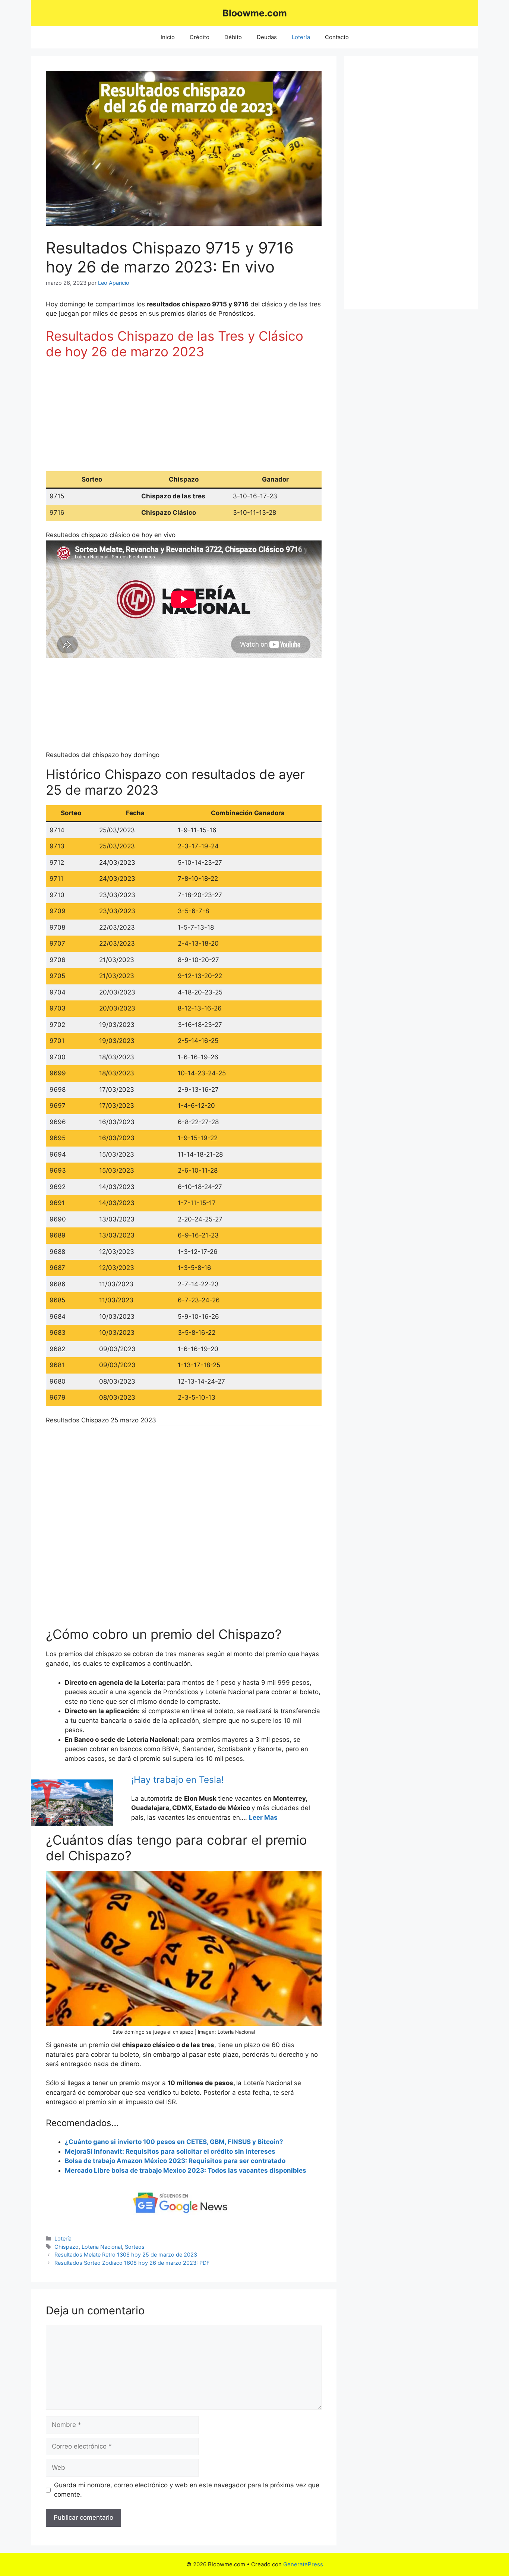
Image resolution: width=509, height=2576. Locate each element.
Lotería (301, 37)
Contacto (337, 37)
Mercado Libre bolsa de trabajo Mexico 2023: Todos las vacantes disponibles (186, 2170)
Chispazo (67, 2247)
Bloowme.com (255, 13)
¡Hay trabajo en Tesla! (178, 1780)
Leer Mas (263, 1817)
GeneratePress (303, 2564)
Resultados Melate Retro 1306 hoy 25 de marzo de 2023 (126, 2255)
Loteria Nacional (102, 2247)
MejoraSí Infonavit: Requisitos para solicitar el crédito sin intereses (170, 2151)
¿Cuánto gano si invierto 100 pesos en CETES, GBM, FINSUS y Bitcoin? (174, 2142)
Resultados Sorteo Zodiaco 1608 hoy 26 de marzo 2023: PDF (132, 2263)
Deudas (267, 37)
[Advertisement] (184, 419)
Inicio (168, 37)
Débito (233, 37)
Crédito (200, 37)
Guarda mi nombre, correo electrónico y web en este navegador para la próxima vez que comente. (187, 2490)
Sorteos (135, 2247)
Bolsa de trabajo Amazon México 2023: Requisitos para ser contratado (175, 2161)
